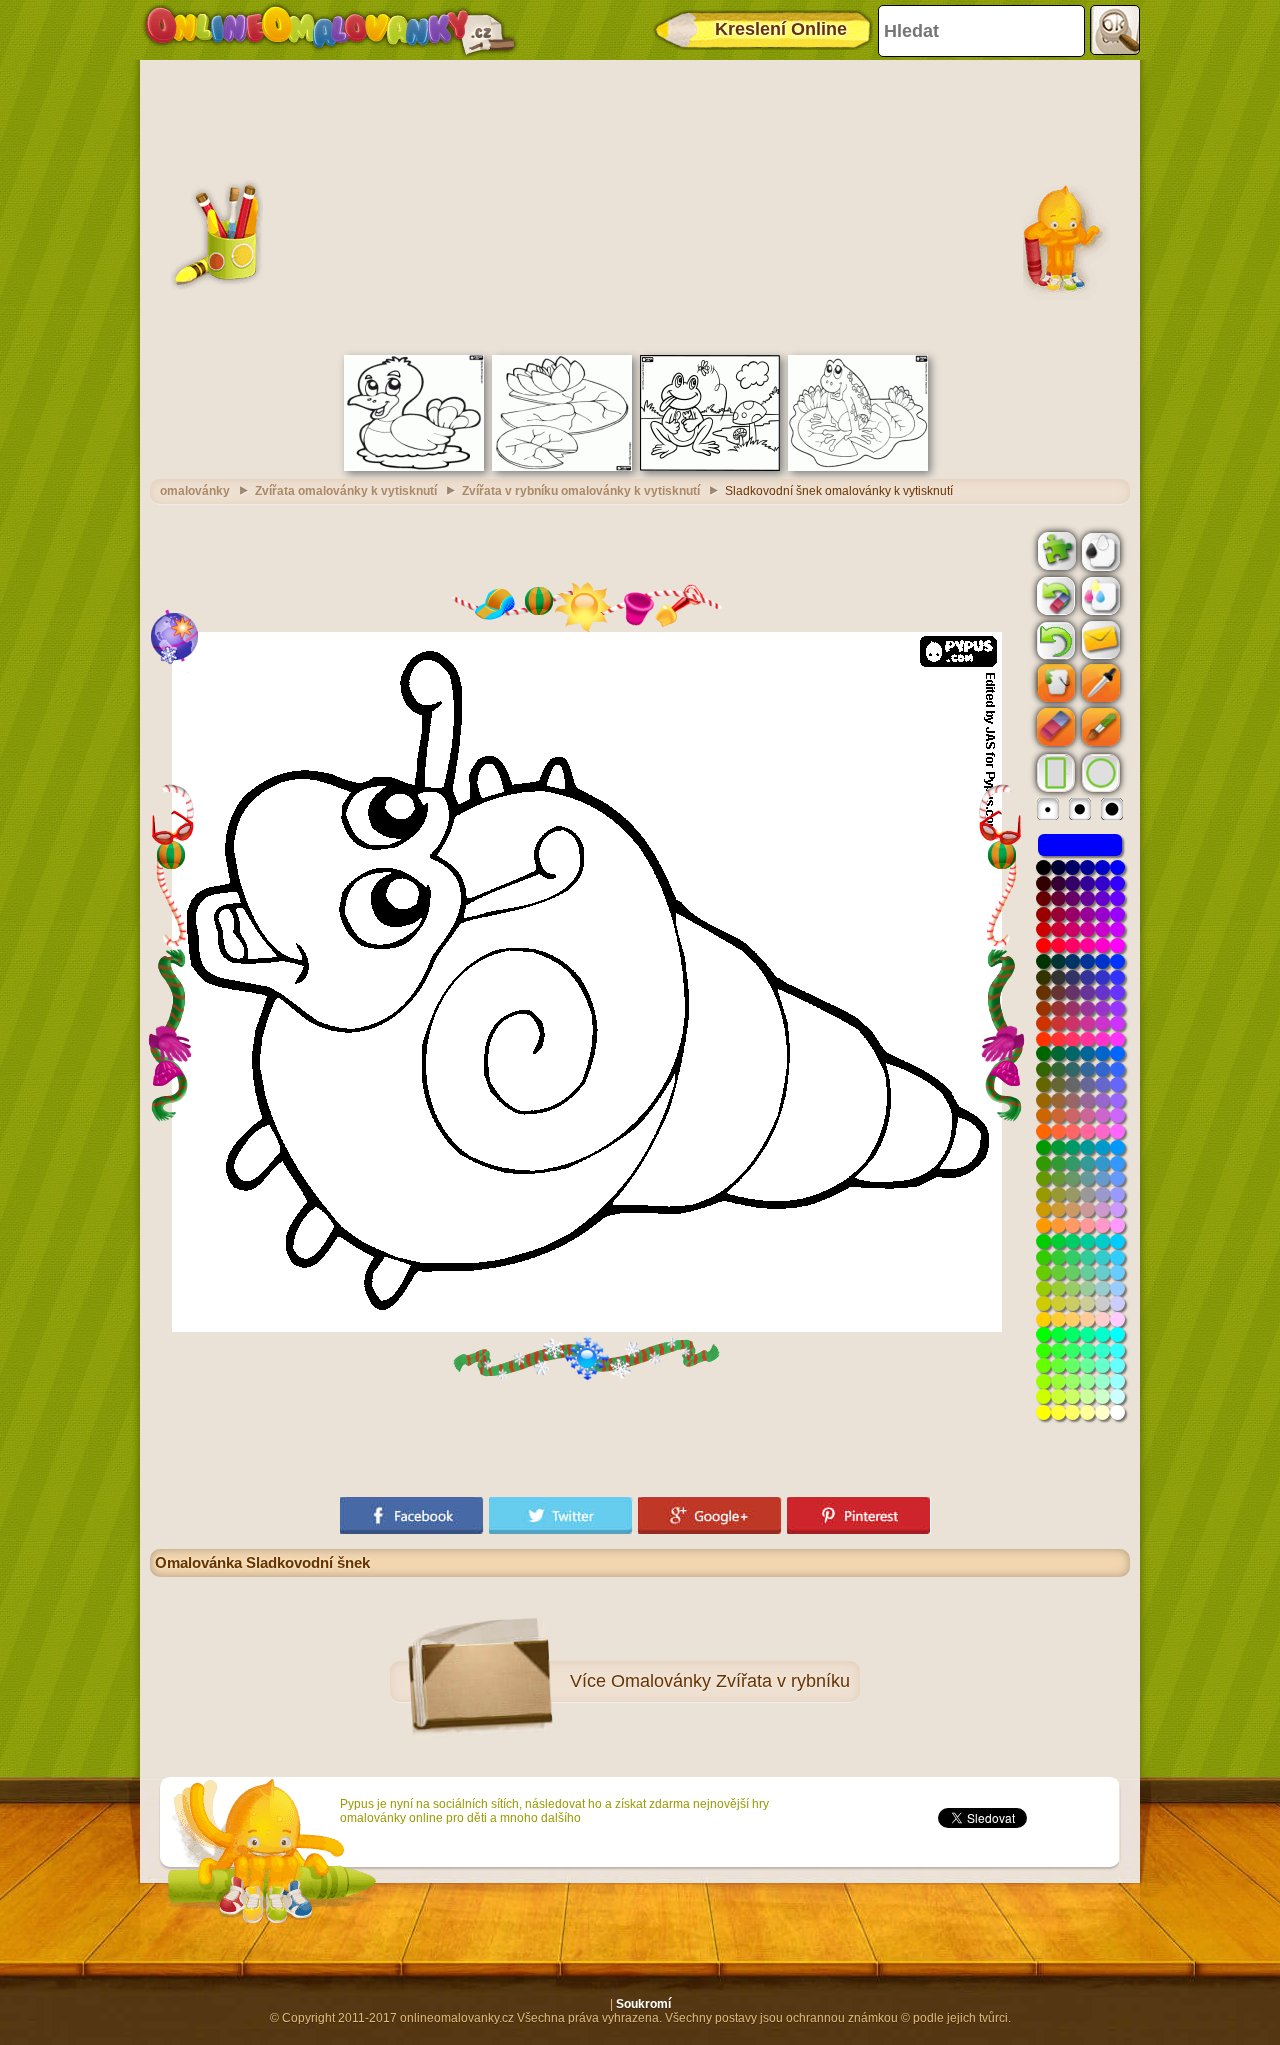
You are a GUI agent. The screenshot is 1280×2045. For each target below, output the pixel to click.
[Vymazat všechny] (1054, 596)
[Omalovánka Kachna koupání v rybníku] (414, 467)
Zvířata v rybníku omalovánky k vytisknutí (581, 491)
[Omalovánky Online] (329, 30)
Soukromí (643, 2004)
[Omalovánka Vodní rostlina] (562, 467)
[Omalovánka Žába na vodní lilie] (858, 467)
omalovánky (195, 491)
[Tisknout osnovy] (1099, 550)
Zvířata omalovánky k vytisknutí (346, 491)
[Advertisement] (640, 205)
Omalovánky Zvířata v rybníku (730, 1681)
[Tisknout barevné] (1099, 595)
